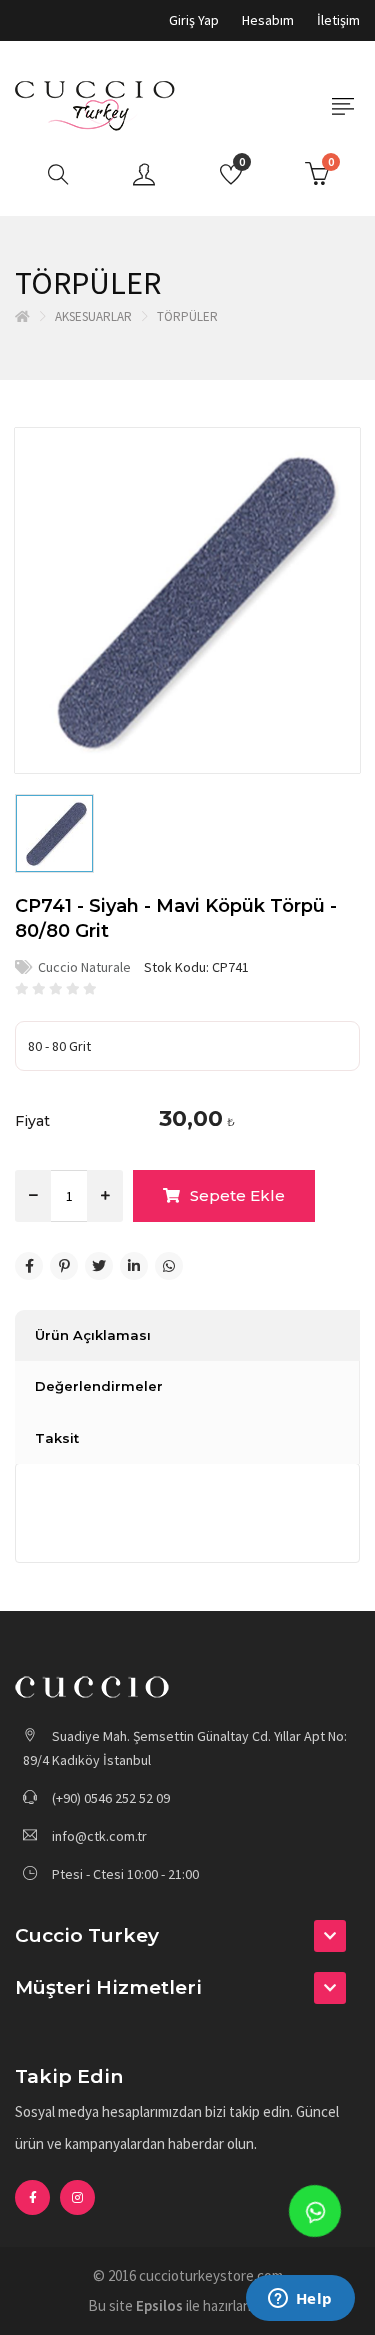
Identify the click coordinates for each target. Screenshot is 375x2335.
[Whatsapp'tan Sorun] (315, 2211)
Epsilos (159, 2305)
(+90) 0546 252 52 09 (109, 1798)
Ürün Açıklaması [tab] (93, 1335)
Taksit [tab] (57, 1438)
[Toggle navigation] (342, 107)
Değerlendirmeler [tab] (99, 1386)
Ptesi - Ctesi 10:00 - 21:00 (124, 1874)
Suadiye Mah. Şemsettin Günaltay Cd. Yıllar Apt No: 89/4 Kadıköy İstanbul (185, 1748)
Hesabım (268, 20)
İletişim (338, 20)
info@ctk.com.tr (99, 1836)
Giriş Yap (194, 20)
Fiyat (32, 1121)
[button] (187, 1936)
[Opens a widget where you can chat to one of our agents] (300, 2300)
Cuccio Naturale (84, 967)
